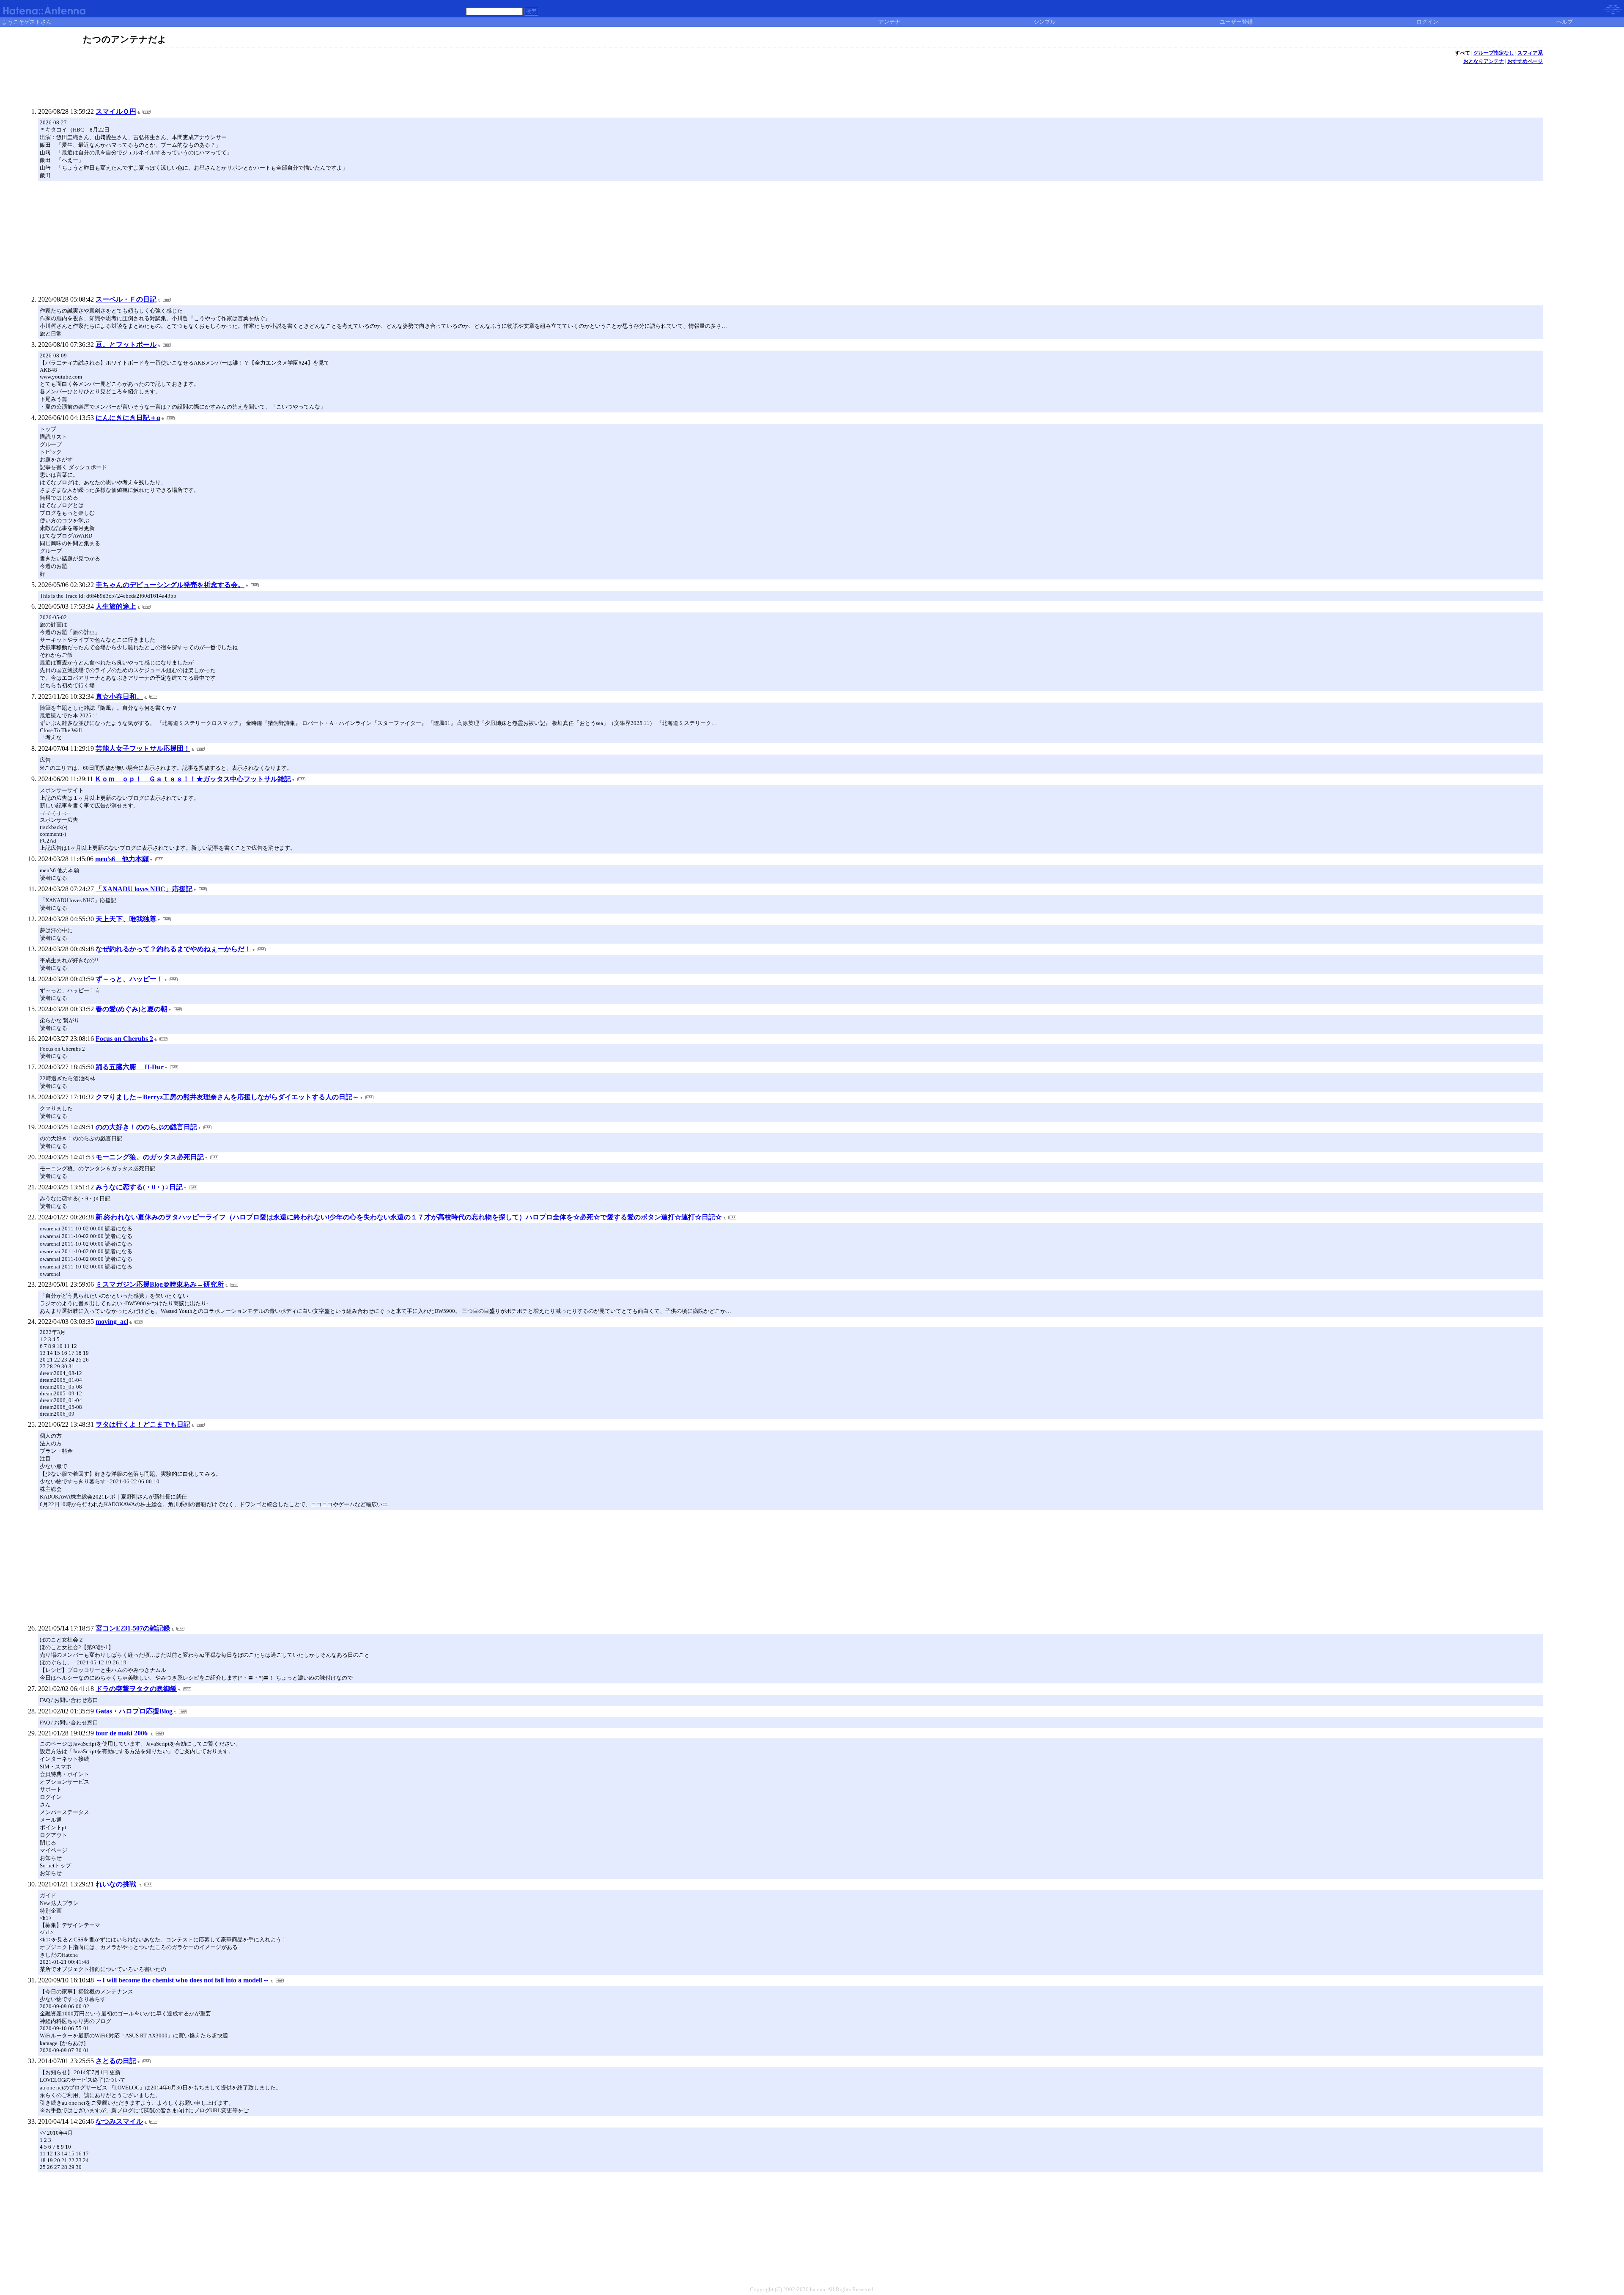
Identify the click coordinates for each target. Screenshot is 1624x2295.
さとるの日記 (116, 2061)
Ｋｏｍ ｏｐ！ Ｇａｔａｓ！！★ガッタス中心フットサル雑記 (193, 779)
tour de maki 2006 (122, 1733)
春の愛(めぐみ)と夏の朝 (132, 1009)
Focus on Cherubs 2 (124, 1039)
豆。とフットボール (126, 345)
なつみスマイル (119, 2121)
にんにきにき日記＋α (128, 418)
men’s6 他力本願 (122, 859)
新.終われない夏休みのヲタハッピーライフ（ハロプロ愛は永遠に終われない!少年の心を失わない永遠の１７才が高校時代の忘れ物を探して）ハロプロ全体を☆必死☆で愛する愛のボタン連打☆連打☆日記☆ (409, 1217)
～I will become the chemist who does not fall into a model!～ (182, 1980)
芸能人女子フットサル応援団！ (143, 748)
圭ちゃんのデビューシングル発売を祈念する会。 (170, 585)
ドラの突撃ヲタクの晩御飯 (136, 1689)
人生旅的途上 (116, 606)
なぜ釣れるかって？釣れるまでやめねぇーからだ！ (173, 949)
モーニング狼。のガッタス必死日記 (150, 1157)
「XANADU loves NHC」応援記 (144, 889)
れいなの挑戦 (117, 1884)
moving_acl (112, 1322)
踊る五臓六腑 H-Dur (130, 1067)
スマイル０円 (116, 111)
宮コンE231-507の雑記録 (133, 1628)
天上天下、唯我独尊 (126, 919)
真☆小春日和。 (119, 696)
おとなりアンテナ (1484, 61)
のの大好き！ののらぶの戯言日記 (146, 1127)
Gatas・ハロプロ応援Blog (134, 1711)
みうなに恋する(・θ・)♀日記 (139, 1187)
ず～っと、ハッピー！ (129, 979)
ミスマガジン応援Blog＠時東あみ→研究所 (160, 1284)
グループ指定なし (1494, 53)
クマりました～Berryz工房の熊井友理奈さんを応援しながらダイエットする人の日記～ (227, 1097)
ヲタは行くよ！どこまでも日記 (143, 1424)
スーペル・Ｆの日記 (126, 299)
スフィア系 (1530, 53)
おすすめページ (1525, 61)
